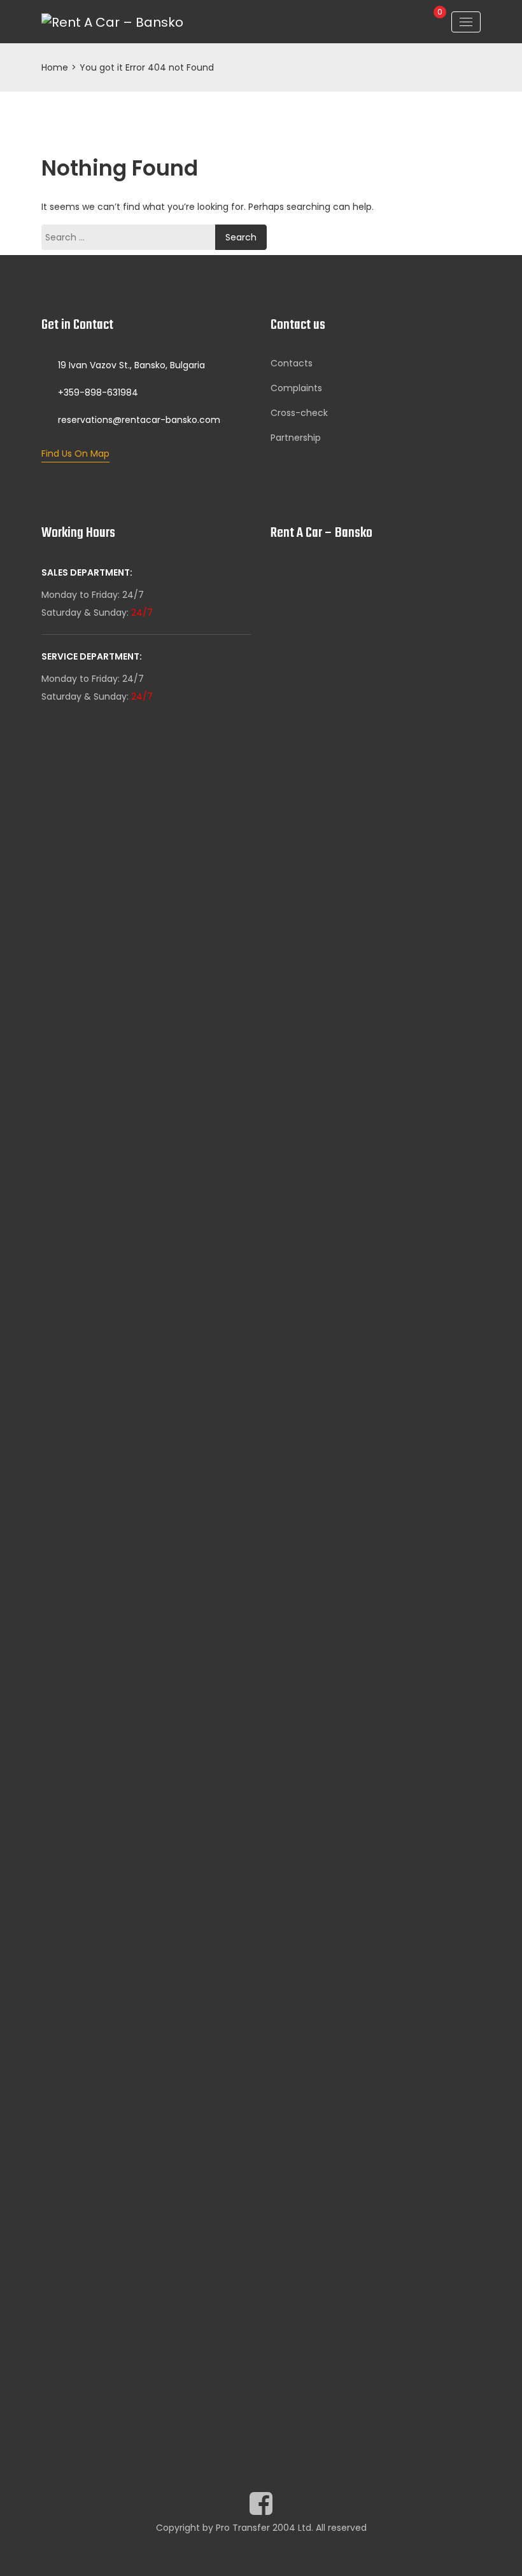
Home (55, 67)
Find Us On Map (75, 454)
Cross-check (299, 413)
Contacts (292, 363)
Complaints (296, 388)
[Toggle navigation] (466, 22)
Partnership (296, 438)
